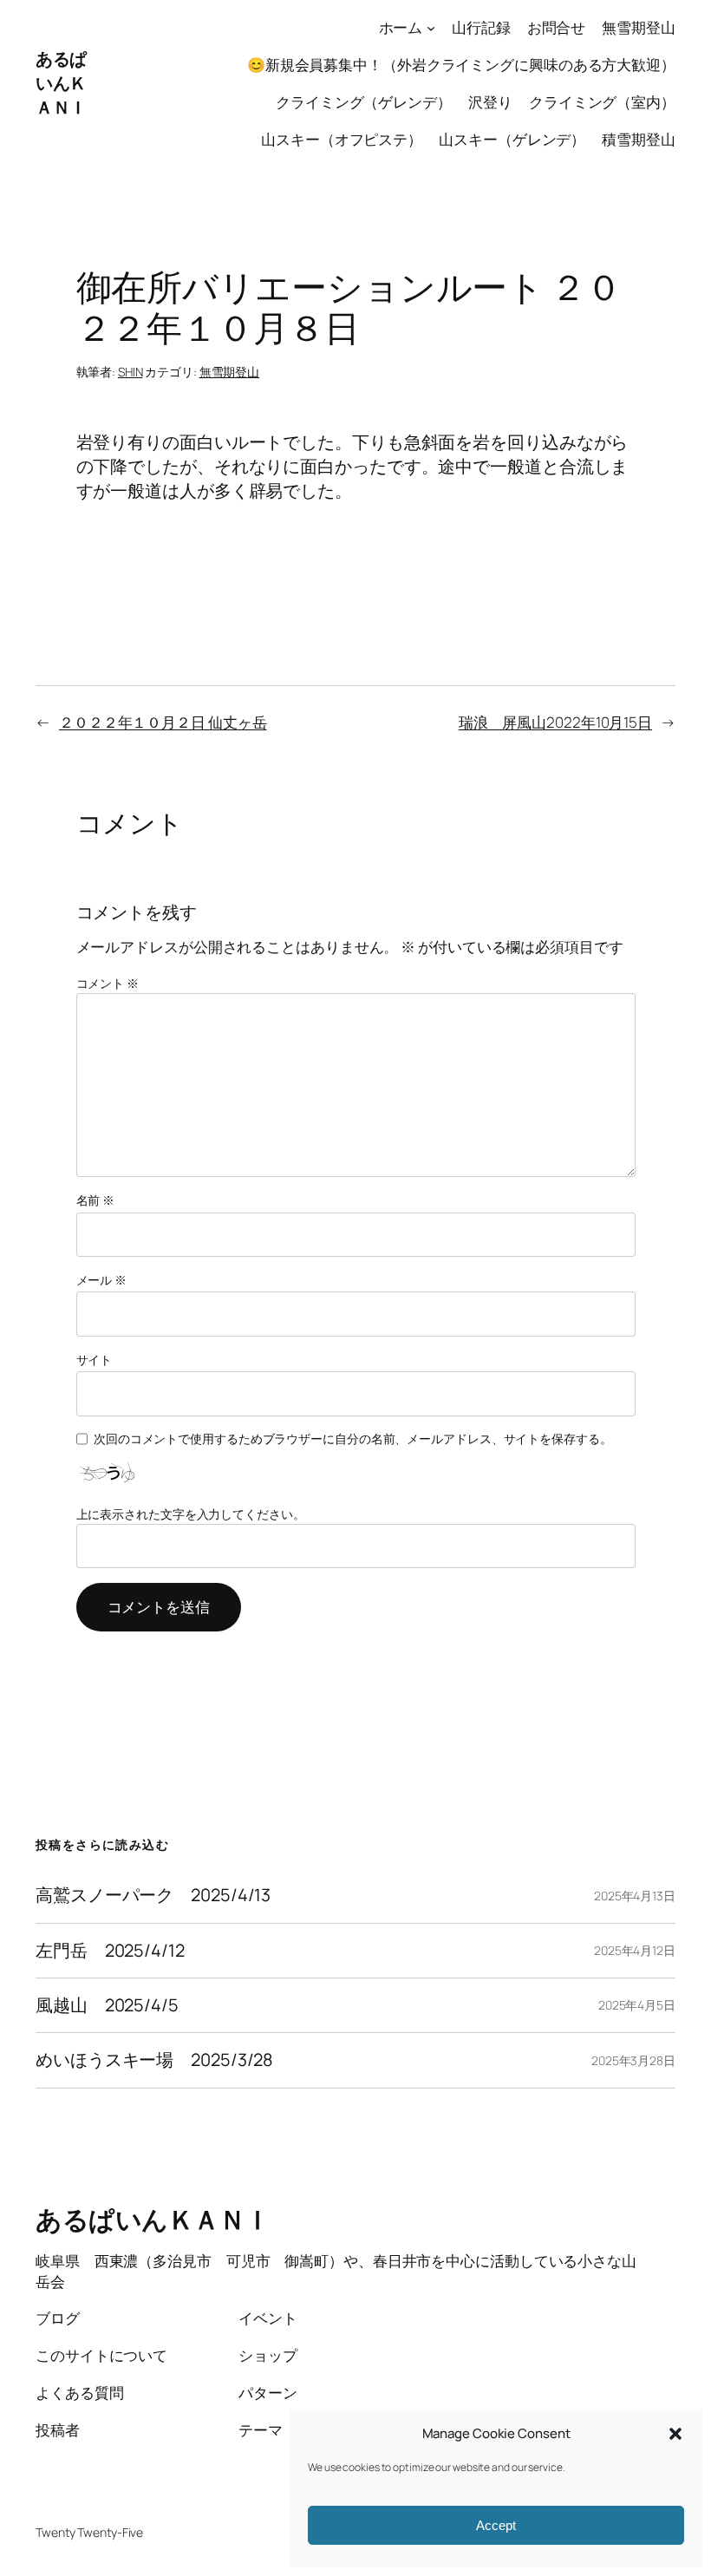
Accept (496, 2525)
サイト (95, 1360)
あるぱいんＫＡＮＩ (61, 83)
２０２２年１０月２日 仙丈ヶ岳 (163, 722)
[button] (675, 2434)
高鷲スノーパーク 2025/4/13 (153, 1895)
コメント (108, 983)
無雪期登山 (230, 372)
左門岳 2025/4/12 (110, 1951)
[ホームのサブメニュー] (431, 28)
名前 (96, 1200)
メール (102, 1280)
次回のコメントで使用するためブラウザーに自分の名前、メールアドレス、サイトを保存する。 (353, 1438)
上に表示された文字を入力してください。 (191, 1514)
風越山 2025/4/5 (107, 2005)
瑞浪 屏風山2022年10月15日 (555, 722)
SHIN (130, 372)
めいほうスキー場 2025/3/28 (154, 2060)
